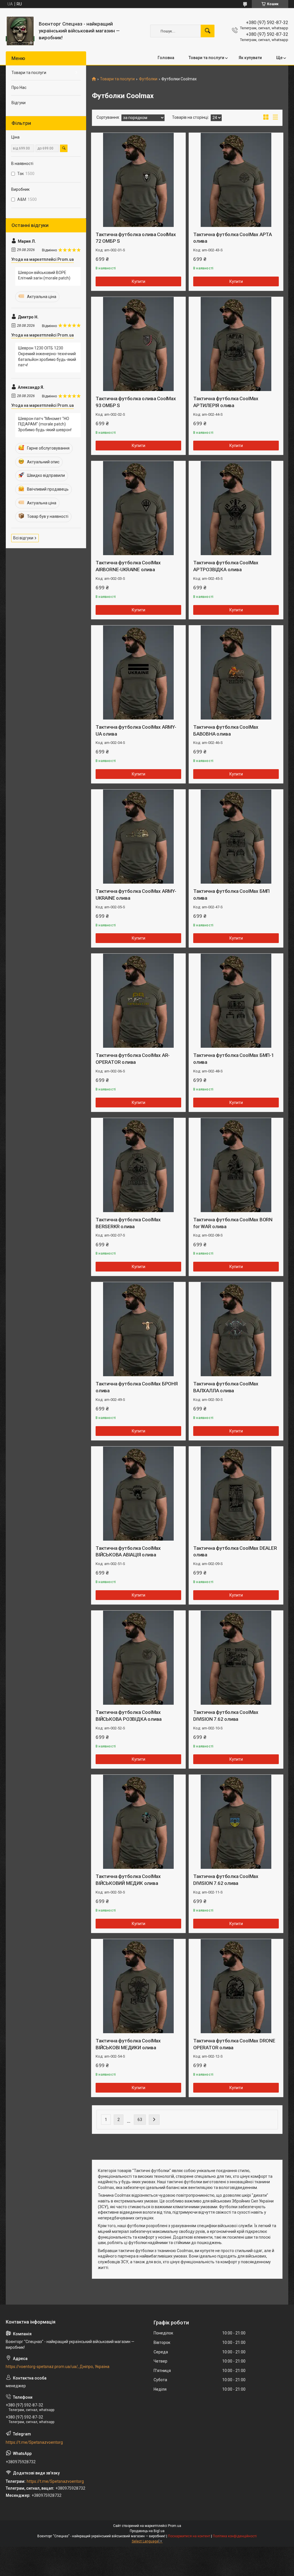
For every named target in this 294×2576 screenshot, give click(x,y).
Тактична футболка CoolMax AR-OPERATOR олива (133, 1059)
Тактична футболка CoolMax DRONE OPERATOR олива (234, 2044)
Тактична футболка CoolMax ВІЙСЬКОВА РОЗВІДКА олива (129, 1716)
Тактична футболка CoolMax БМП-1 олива (234, 1059)
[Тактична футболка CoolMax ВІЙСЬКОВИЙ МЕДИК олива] (138, 1822)
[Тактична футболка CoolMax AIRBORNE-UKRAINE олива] (138, 508)
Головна (166, 58)
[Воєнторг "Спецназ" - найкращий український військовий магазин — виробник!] (20, 31)
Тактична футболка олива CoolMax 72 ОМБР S (136, 238)
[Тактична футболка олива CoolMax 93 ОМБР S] (138, 344)
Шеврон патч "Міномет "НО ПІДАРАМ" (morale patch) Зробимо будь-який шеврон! (45, 424)
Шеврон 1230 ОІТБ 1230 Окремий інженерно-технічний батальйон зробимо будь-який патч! (47, 356)
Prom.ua (175, 2526)
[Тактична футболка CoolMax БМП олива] (236, 837)
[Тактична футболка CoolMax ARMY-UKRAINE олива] (138, 837)
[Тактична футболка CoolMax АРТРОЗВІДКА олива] (236, 508)
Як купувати (250, 58)
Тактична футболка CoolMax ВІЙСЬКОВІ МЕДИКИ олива (128, 2044)
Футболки (148, 79)
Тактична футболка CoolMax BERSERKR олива (128, 1223)
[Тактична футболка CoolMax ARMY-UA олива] (138, 672)
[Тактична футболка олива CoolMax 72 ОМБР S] (138, 180)
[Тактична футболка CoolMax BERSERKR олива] (138, 1165)
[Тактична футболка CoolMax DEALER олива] (236, 1494)
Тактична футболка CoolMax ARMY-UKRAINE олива (136, 895)
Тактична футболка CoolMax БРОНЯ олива (137, 1387)
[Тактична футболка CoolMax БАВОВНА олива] (236, 672)
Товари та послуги (206, 58)
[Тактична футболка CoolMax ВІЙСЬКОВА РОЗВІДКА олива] (138, 1658)
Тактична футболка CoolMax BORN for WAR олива (233, 1223)
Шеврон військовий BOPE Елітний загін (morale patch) (44, 275)
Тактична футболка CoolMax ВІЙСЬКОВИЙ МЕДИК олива (128, 1880)
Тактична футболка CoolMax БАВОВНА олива (226, 730)
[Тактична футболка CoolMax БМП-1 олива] (236, 1001)
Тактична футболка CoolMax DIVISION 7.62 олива (226, 1716)
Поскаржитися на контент (189, 2536)
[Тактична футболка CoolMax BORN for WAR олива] (236, 1165)
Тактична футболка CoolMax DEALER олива (235, 1552)
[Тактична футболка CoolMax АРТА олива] (236, 180)
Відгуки (19, 103)
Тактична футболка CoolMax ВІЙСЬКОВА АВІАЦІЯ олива (128, 1552)
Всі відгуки (23, 538)
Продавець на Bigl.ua (147, 2531)
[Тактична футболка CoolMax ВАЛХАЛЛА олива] (236, 1329)
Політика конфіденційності (235, 2536)
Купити (139, 281)
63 (140, 2120)
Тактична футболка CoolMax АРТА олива (233, 238)
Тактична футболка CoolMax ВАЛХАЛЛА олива (226, 1387)
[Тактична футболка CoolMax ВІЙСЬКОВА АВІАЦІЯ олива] (138, 1494)
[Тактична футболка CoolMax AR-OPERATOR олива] (138, 1001)
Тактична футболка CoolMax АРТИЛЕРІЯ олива (226, 402)
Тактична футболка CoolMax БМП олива (231, 895)
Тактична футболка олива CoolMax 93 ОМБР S (136, 402)
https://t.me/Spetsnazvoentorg (34, 2442)
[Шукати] (208, 31)
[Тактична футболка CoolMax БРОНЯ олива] (138, 1329)
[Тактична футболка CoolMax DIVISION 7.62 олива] (236, 1658)
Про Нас (19, 88)
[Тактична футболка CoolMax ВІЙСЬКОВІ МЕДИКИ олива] (138, 1986)
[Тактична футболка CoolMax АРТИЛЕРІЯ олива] (236, 344)
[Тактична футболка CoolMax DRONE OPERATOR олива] (236, 1986)
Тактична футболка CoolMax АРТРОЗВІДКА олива (226, 566)
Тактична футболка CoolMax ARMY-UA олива (136, 730)
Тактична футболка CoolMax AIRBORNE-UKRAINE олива (128, 566)
